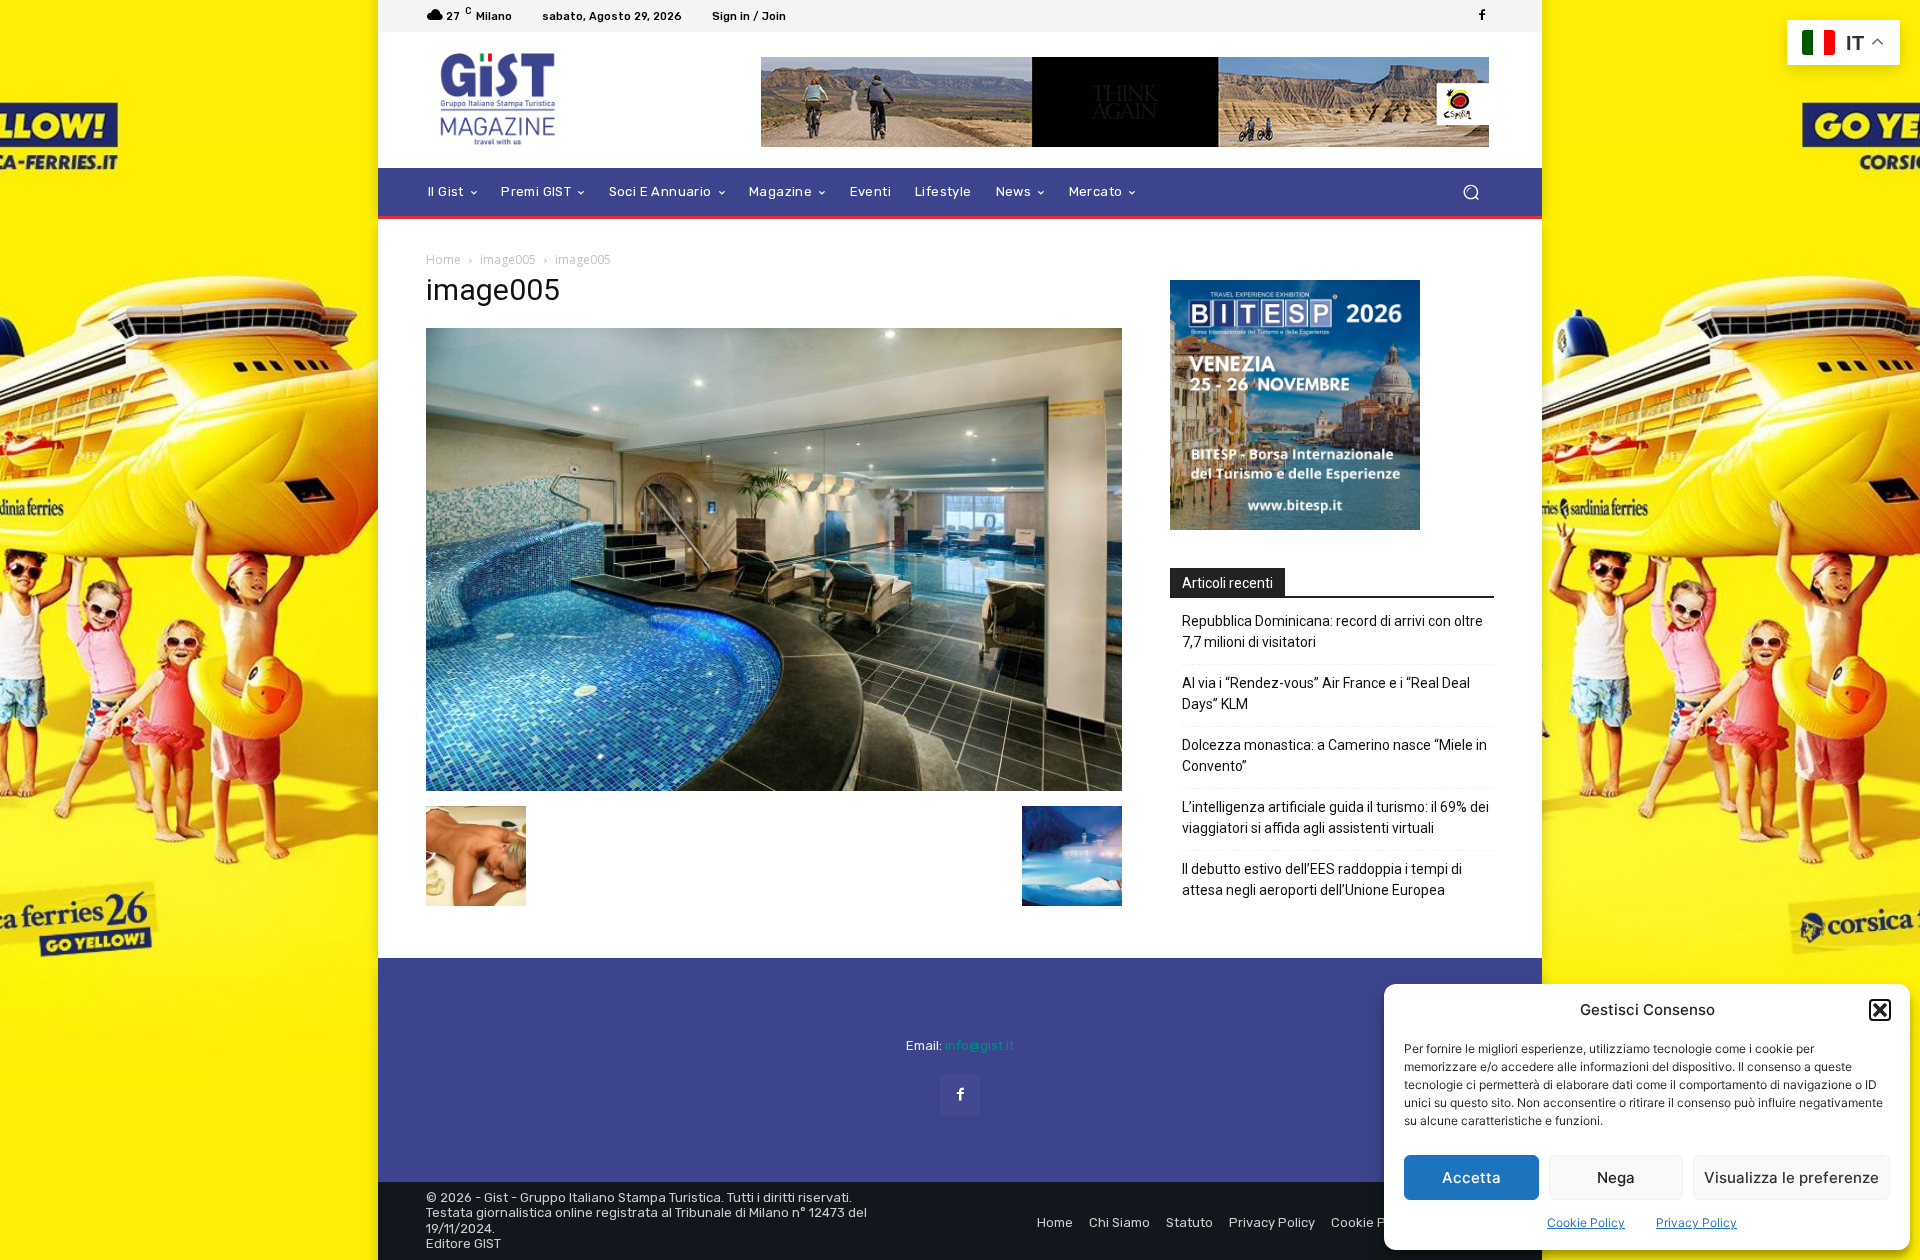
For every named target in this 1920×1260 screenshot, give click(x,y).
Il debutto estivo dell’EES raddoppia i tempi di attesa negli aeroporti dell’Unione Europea (1322, 879)
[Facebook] (1482, 16)
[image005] (774, 785)
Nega (1616, 1177)
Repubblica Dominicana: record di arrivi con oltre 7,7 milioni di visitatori (1332, 631)
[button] (1880, 1010)
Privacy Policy (1696, 1222)
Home (443, 259)
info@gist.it (979, 1045)
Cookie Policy (1586, 1222)
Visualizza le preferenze (1791, 1177)
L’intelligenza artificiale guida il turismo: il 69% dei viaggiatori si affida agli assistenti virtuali (1335, 817)
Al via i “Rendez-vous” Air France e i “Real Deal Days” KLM (1326, 693)
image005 (508, 259)
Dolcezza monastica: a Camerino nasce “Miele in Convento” (1334, 755)
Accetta (1471, 1177)
